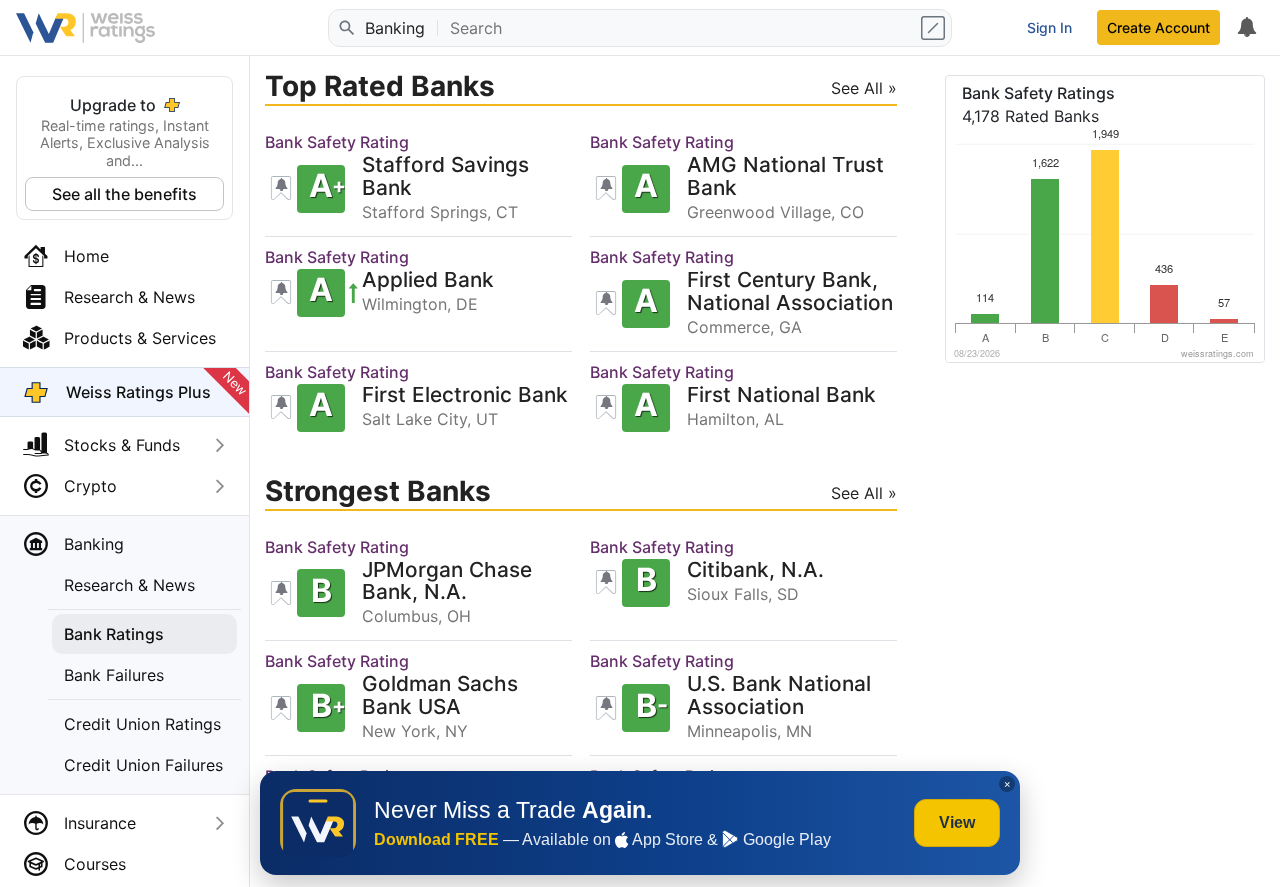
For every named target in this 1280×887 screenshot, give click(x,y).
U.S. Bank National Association (779, 696)
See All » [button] (864, 88)
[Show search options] (935, 28)
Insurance (100, 823)
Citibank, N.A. (755, 570)
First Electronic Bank (465, 395)
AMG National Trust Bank (785, 177)
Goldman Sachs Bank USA (440, 696)
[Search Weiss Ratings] (345, 28)
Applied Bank (428, 280)
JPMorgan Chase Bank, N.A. (447, 582)
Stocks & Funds (122, 445)
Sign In (1049, 27)
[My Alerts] (1246, 28)
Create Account (1158, 27)
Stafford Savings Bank (445, 177)
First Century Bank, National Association (790, 292)
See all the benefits (124, 194)
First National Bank (781, 395)
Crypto (90, 486)
